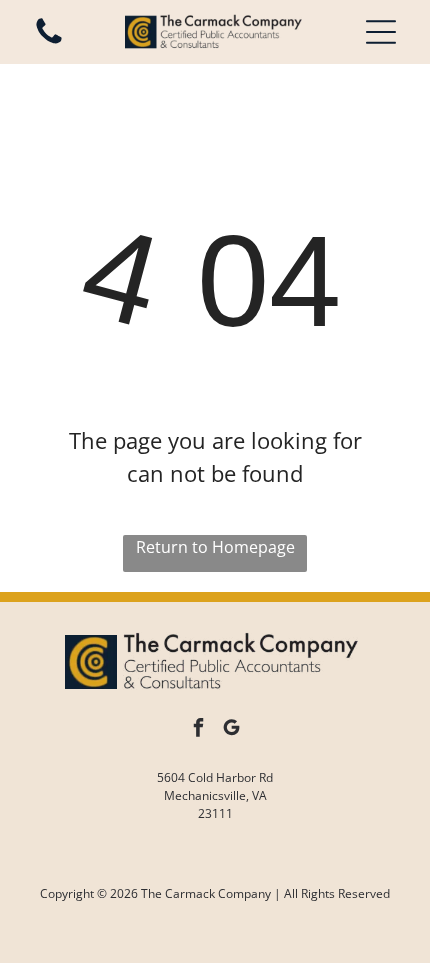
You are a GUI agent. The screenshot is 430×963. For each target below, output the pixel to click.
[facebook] (199, 730)
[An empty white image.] (49, 42)
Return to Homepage (215, 547)
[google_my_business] (232, 730)
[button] (381, 32)
